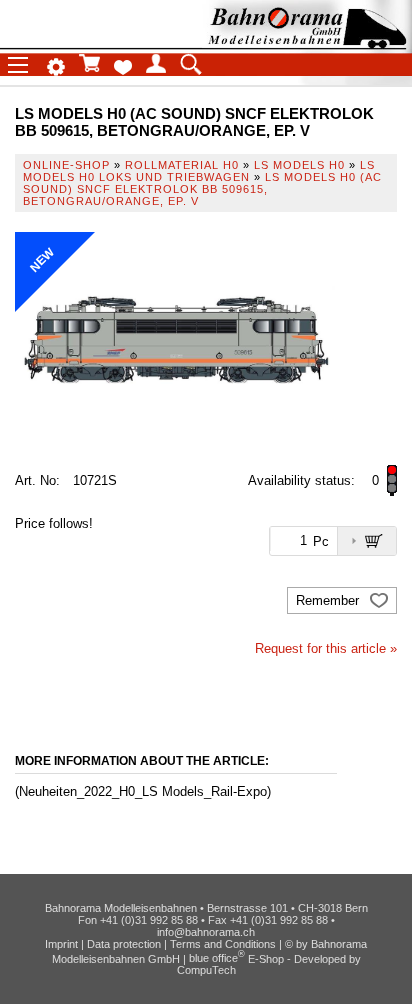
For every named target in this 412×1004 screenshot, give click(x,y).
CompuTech (206, 970)
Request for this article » (326, 648)
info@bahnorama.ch (206, 932)
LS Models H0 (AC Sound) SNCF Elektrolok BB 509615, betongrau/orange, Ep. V (202, 189)
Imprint (61, 944)
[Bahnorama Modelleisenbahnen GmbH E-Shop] (307, 42)
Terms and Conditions (223, 944)
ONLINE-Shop (66, 165)
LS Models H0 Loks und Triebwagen (199, 171)
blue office (217, 958)
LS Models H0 (299, 165)
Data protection (124, 944)
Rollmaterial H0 (182, 165)
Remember (329, 600)
